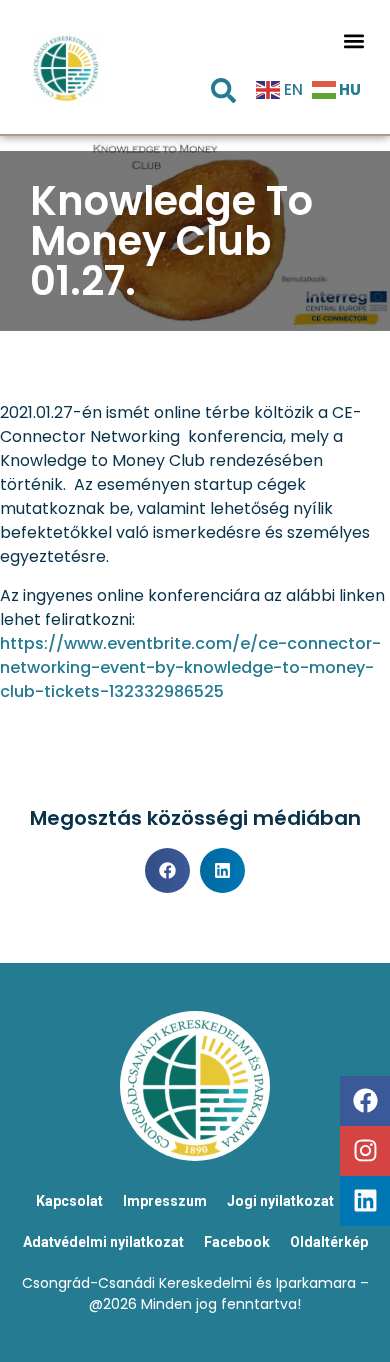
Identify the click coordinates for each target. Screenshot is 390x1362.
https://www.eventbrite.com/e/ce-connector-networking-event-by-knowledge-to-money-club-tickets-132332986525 (190, 667)
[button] (354, 41)
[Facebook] (365, 1101)
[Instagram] (365, 1151)
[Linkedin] (365, 1201)
